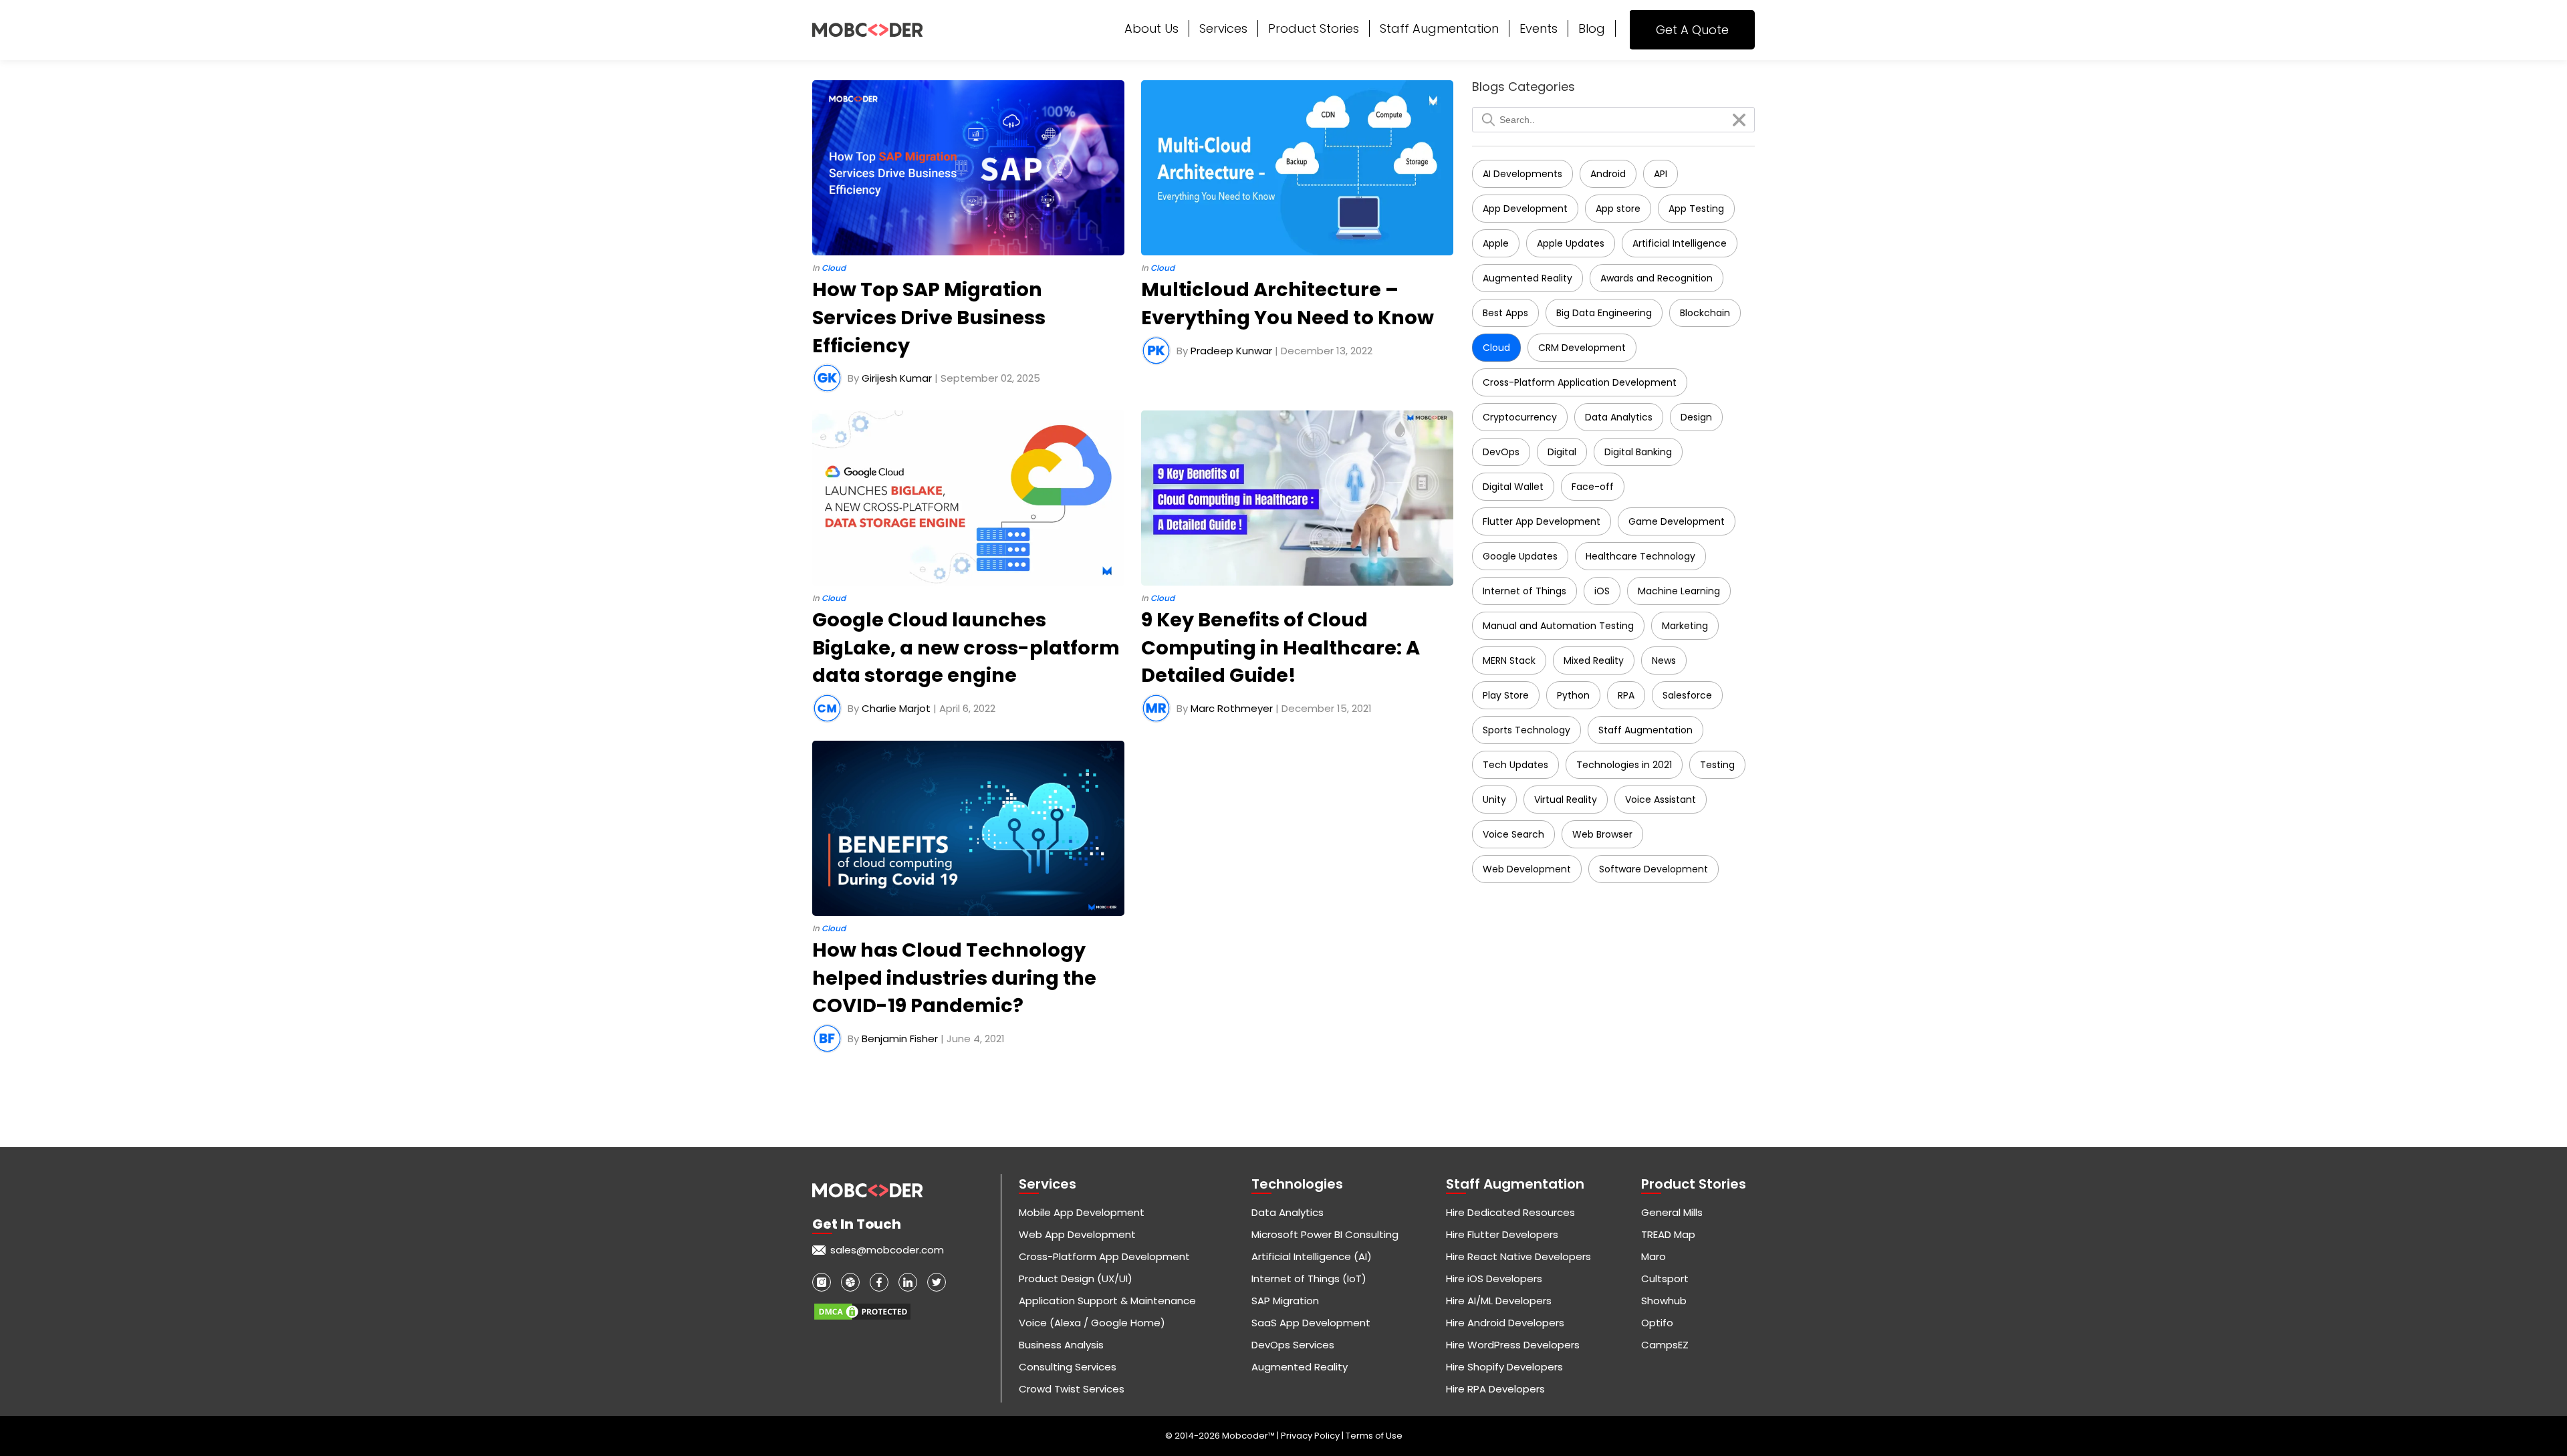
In (829, 268)
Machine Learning (1679, 591)
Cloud (1496, 348)
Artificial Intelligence (1680, 243)
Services (1223, 28)
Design (1696, 417)
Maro (1654, 1256)
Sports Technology (1526, 730)
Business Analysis (1061, 1345)
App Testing (1696, 209)
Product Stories (1314, 28)
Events (1539, 28)
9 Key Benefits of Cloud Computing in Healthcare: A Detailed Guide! (1280, 647)
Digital (1562, 452)
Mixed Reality (1594, 660)
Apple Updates (1571, 243)
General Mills (1672, 1212)
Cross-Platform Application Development (1580, 382)
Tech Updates (1515, 765)
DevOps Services (1293, 1345)
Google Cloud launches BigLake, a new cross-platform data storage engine (966, 647)
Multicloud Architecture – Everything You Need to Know (1288, 304)
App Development (1525, 209)
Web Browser (1602, 834)
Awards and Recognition (1657, 278)
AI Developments (1522, 174)
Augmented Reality (1527, 278)
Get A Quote (1692, 30)
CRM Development (1582, 348)
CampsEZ (1665, 1345)
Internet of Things (1524, 591)
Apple (1496, 243)
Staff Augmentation (1439, 28)
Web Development (1527, 869)
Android (1608, 174)
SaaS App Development (1311, 1323)
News (1664, 660)
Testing (1717, 765)
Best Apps (1505, 313)
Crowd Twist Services (1072, 1389)
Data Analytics (1619, 417)
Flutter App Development (1542, 521)
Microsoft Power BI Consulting (1325, 1234)
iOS (1602, 591)
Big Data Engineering (1604, 313)
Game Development (1677, 521)
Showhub (1664, 1301)
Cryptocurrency (1520, 417)
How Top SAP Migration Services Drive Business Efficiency (929, 317)
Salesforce (1687, 695)
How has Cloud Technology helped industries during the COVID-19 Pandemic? (954, 978)
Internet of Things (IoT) (1309, 1279)
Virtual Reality (1566, 800)
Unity (1494, 800)
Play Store (1506, 695)
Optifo (1657, 1323)
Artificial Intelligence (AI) (1312, 1256)
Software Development (1654, 869)
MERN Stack (1509, 660)
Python (1573, 695)
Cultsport (1665, 1279)
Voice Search (1513, 834)
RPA (1626, 695)
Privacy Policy (1311, 1436)
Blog (1592, 28)
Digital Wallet (1513, 487)
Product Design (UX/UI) (1076, 1279)
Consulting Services (1068, 1367)
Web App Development (1077, 1234)
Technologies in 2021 (1624, 765)
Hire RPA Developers (1495, 1389)
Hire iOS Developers (1494, 1279)
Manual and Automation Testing (1558, 626)
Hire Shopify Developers (1504, 1367)
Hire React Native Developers (1518, 1256)
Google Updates (1520, 556)
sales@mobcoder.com (887, 1250)
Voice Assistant (1661, 800)
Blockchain (1705, 313)
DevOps (1501, 452)
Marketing (1685, 626)
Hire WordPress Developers (1513, 1345)
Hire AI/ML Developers (1499, 1301)
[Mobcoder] (867, 30)
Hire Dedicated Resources (1510, 1212)
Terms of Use (1374, 1436)
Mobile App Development (1082, 1212)
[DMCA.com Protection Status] (862, 1307)
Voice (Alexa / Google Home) (1092, 1323)
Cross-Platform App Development (1104, 1256)
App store (1618, 209)
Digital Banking (1638, 452)
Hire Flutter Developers (1502, 1234)
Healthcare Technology (1640, 556)
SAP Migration (1285, 1301)
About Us (1151, 28)
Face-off (1593, 487)
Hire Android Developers (1505, 1323)
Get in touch (857, 1224)
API (1661, 174)
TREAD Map (1668, 1234)
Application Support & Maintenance (1107, 1301)
